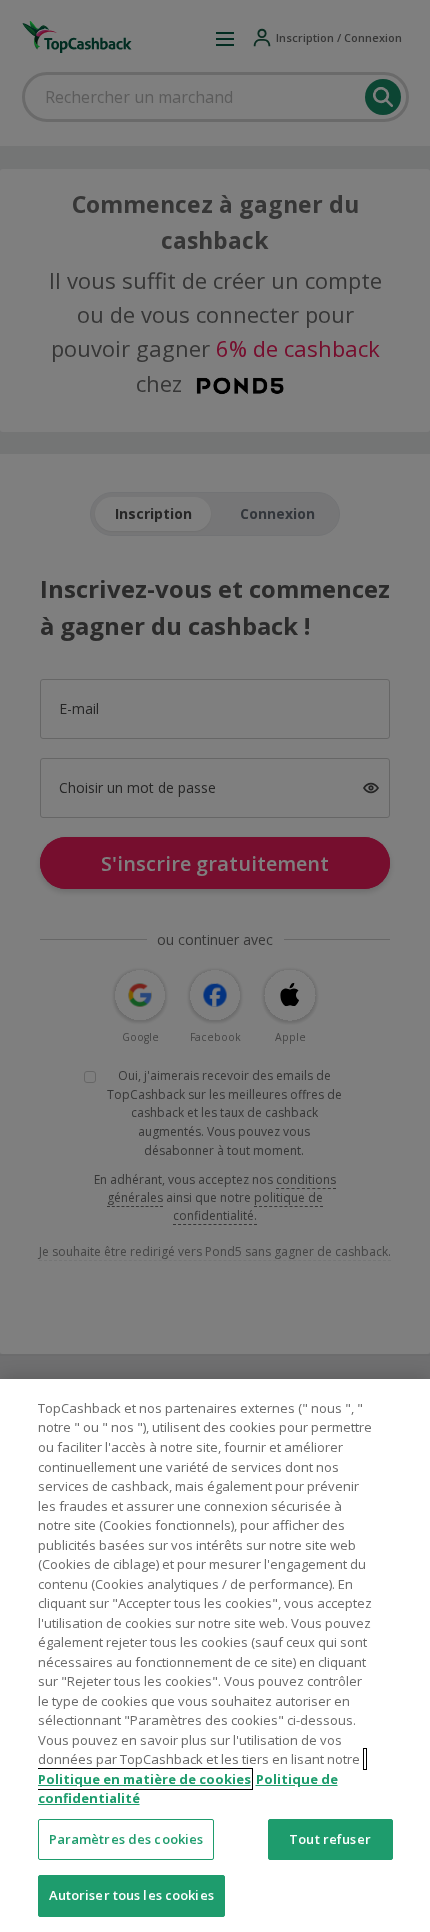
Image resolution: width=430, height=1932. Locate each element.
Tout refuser (330, 1839)
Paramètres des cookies (126, 1839)
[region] (215, 1655)
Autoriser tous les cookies (131, 1895)
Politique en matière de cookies (144, 1779)
